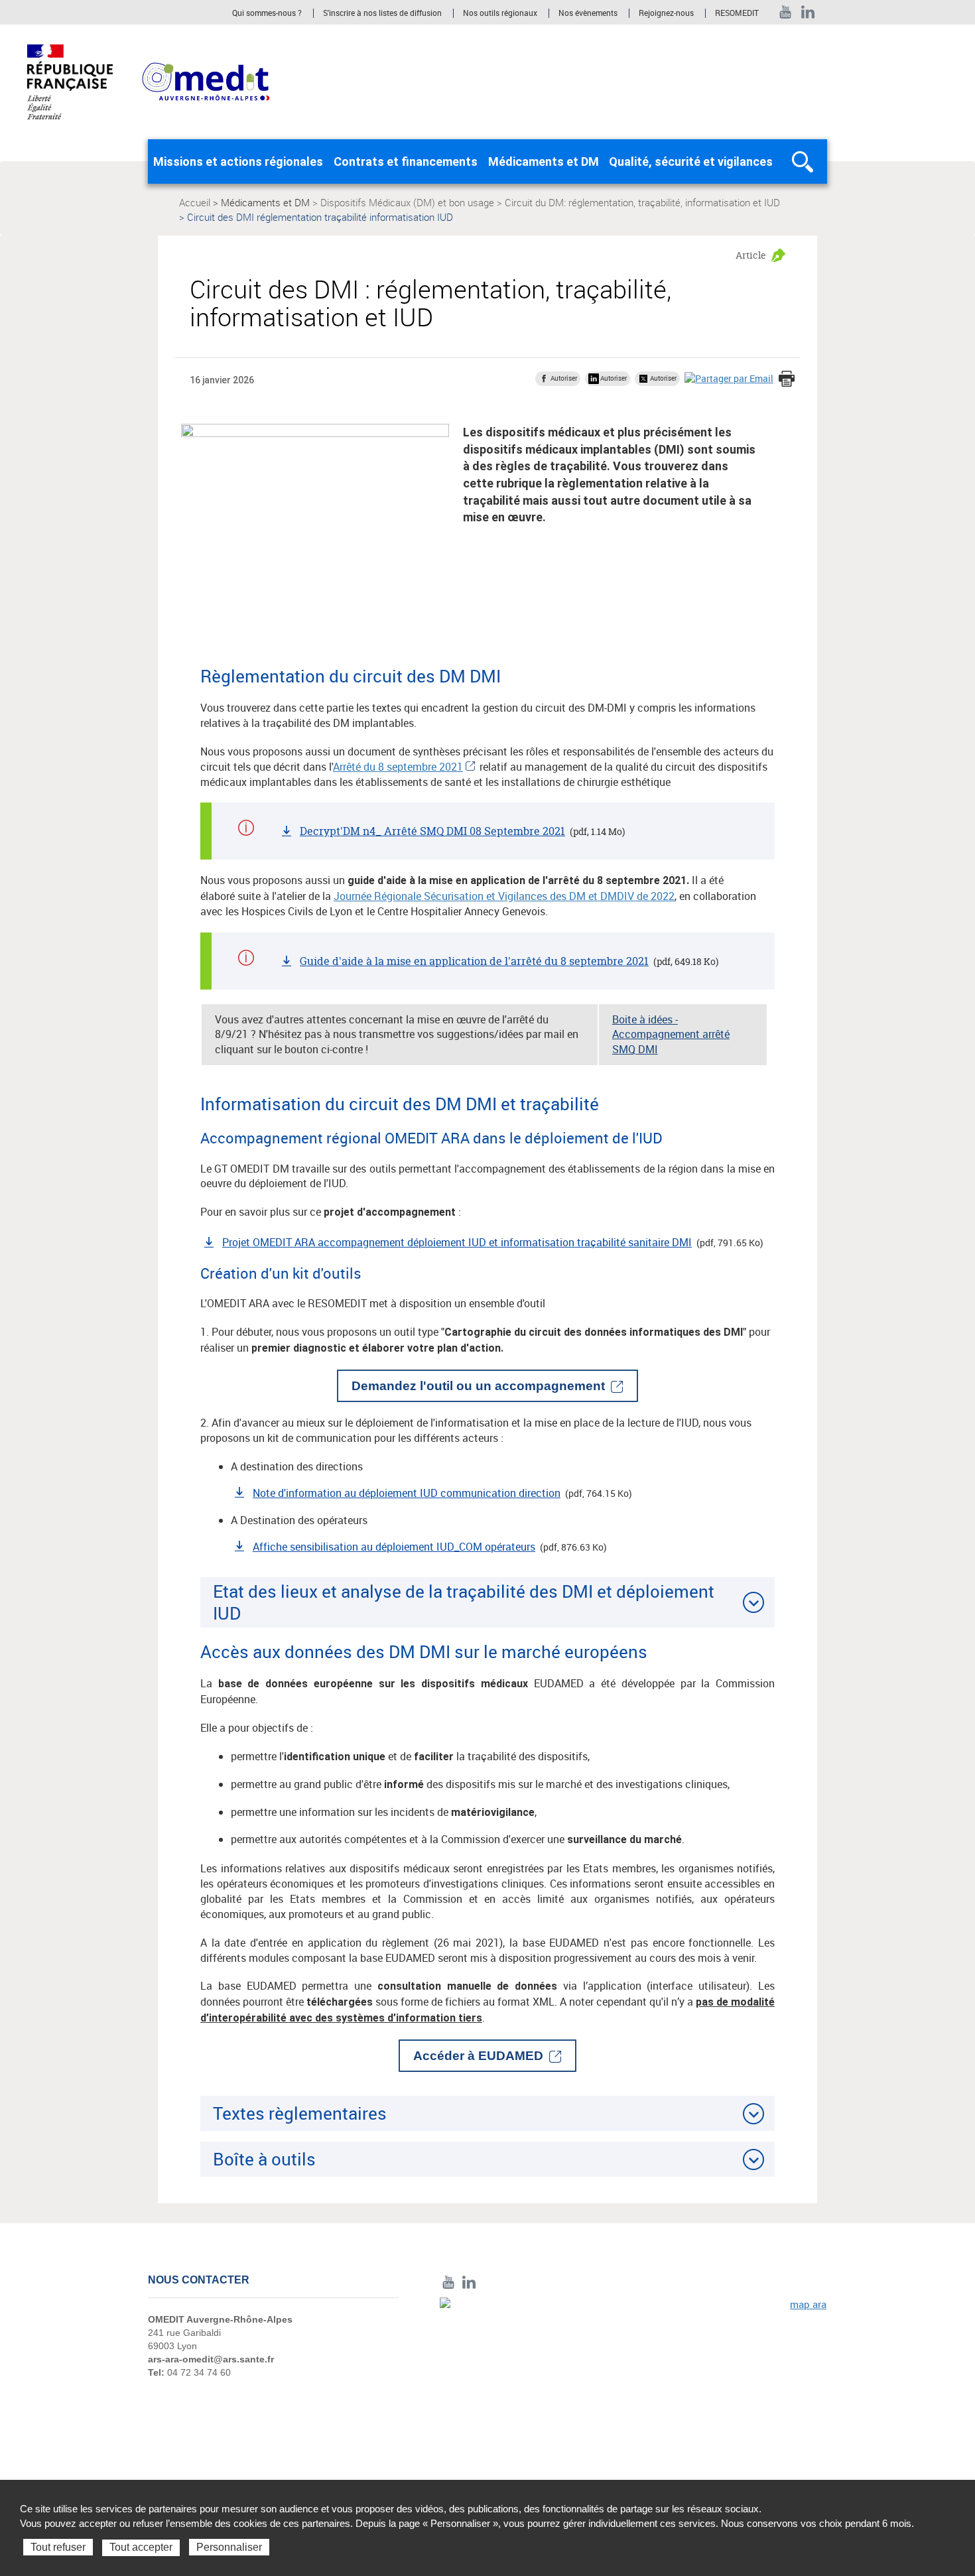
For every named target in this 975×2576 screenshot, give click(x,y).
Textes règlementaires (300, 2113)
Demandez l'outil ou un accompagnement (478, 1386)
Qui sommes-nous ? (267, 13)
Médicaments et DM (544, 161)
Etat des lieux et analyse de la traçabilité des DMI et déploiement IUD (464, 1602)
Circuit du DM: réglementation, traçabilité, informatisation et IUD (642, 202)
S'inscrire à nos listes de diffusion (382, 13)
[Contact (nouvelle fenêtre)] (633, 2389)
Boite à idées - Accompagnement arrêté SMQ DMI (671, 1035)
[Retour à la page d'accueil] (206, 81)
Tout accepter (141, 2547)
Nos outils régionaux (500, 13)
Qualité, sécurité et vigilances (691, 161)
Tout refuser (58, 2547)
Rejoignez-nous (666, 13)
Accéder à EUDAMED (478, 2056)
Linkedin (808, 12)
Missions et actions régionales (238, 161)
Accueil (195, 202)
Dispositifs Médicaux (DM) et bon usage (407, 202)
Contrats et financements (406, 161)
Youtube (786, 12)
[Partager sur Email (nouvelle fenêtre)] (729, 378)
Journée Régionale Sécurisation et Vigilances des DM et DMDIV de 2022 (504, 896)
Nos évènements (588, 13)
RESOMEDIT (737, 13)
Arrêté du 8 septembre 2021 (398, 767)
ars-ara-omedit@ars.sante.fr (211, 2359)
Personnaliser (229, 2547)
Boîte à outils (264, 2159)
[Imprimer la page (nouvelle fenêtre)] (787, 380)
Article (751, 255)
